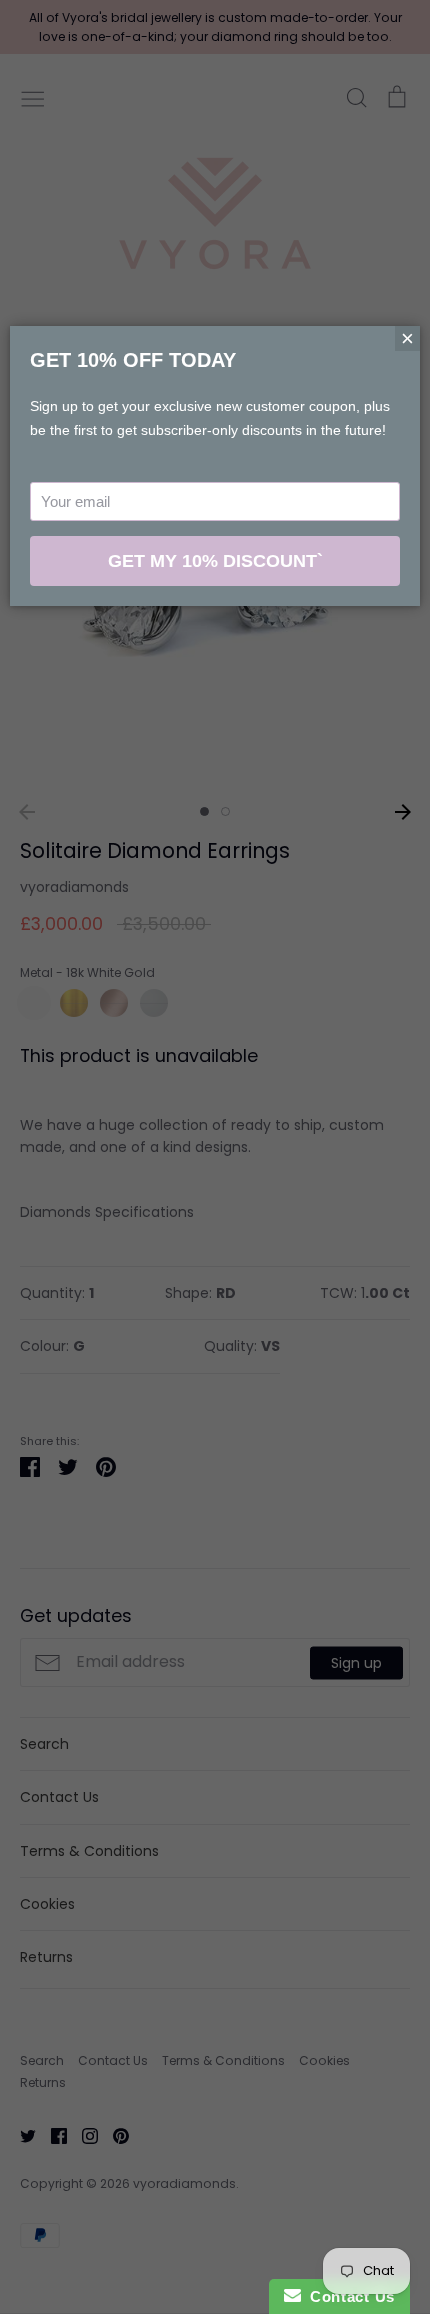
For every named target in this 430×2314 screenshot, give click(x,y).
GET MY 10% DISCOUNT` (215, 561)
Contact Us (348, 2296)
